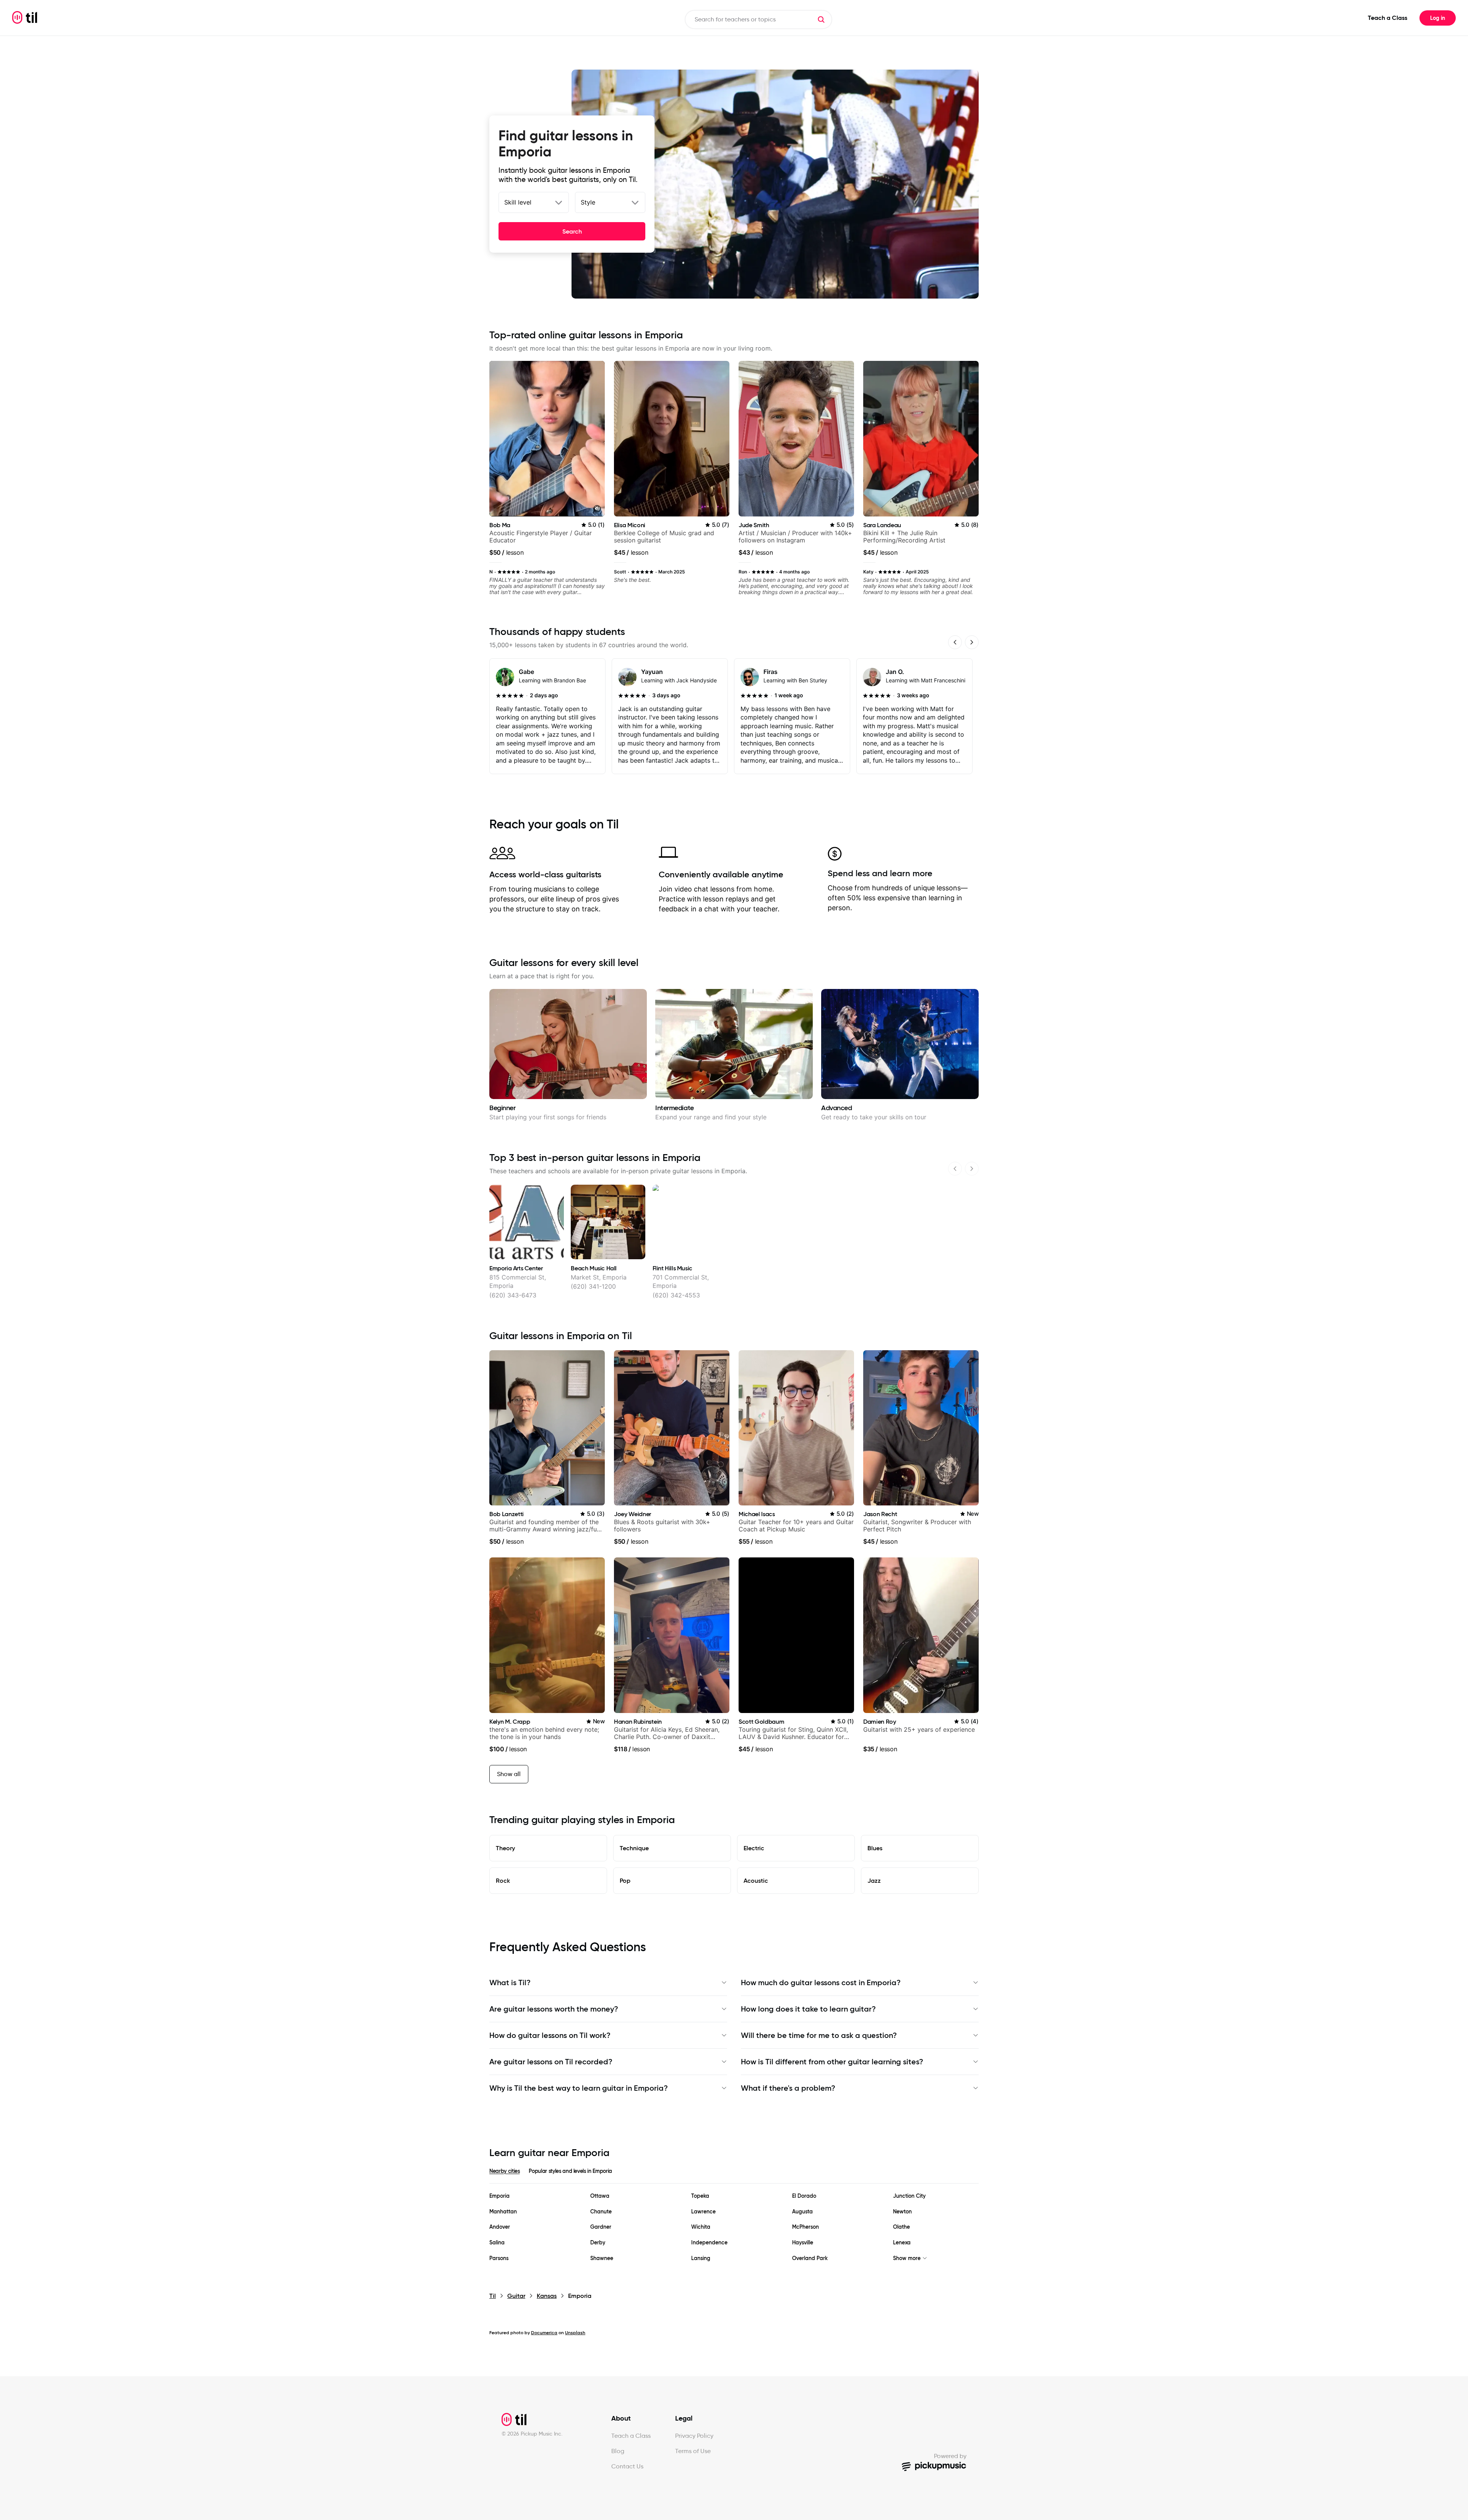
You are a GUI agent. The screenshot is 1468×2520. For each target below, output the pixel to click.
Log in (1438, 18)
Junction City (909, 2196)
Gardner (601, 2227)
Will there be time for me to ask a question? (819, 2035)
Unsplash (575, 2332)
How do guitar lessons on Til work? (550, 2035)
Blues (875, 1848)
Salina (497, 2243)
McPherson (805, 2227)
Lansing (701, 2258)
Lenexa (902, 2243)
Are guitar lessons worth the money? (554, 2009)
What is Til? (510, 1983)
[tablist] (734, 2176)
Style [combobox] (588, 202)
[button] (821, 19)
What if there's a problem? (788, 2088)
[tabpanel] (734, 2227)
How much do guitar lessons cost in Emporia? (821, 1983)
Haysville (803, 2243)
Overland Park (810, 2258)
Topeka (700, 2196)
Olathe (901, 2227)
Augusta (802, 2212)
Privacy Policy (694, 2436)
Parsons (499, 2258)
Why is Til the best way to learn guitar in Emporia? (579, 2088)
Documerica (544, 2332)
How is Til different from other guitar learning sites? (832, 2062)
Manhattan (503, 2212)
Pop (625, 1880)
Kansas (547, 2296)
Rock (503, 1880)
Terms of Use (693, 2451)
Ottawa (600, 2196)
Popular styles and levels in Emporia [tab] (570, 2171)
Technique (634, 1848)
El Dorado (804, 2196)
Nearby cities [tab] (504, 2171)
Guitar (516, 2296)
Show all (509, 1774)
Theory (505, 1848)
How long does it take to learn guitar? (808, 2009)
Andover (500, 2227)
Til (493, 2296)
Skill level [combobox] (518, 202)
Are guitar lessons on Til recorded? (551, 2062)
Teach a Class (1388, 18)
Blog (618, 2451)
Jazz (874, 1880)
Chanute (601, 2212)
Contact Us (627, 2466)
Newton (902, 2212)
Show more (907, 2258)
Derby (598, 2243)
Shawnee (602, 2258)
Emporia (499, 2196)
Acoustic (756, 1880)
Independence (709, 2243)
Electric (754, 1848)
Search (572, 231)
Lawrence (703, 2212)
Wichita (701, 2227)
